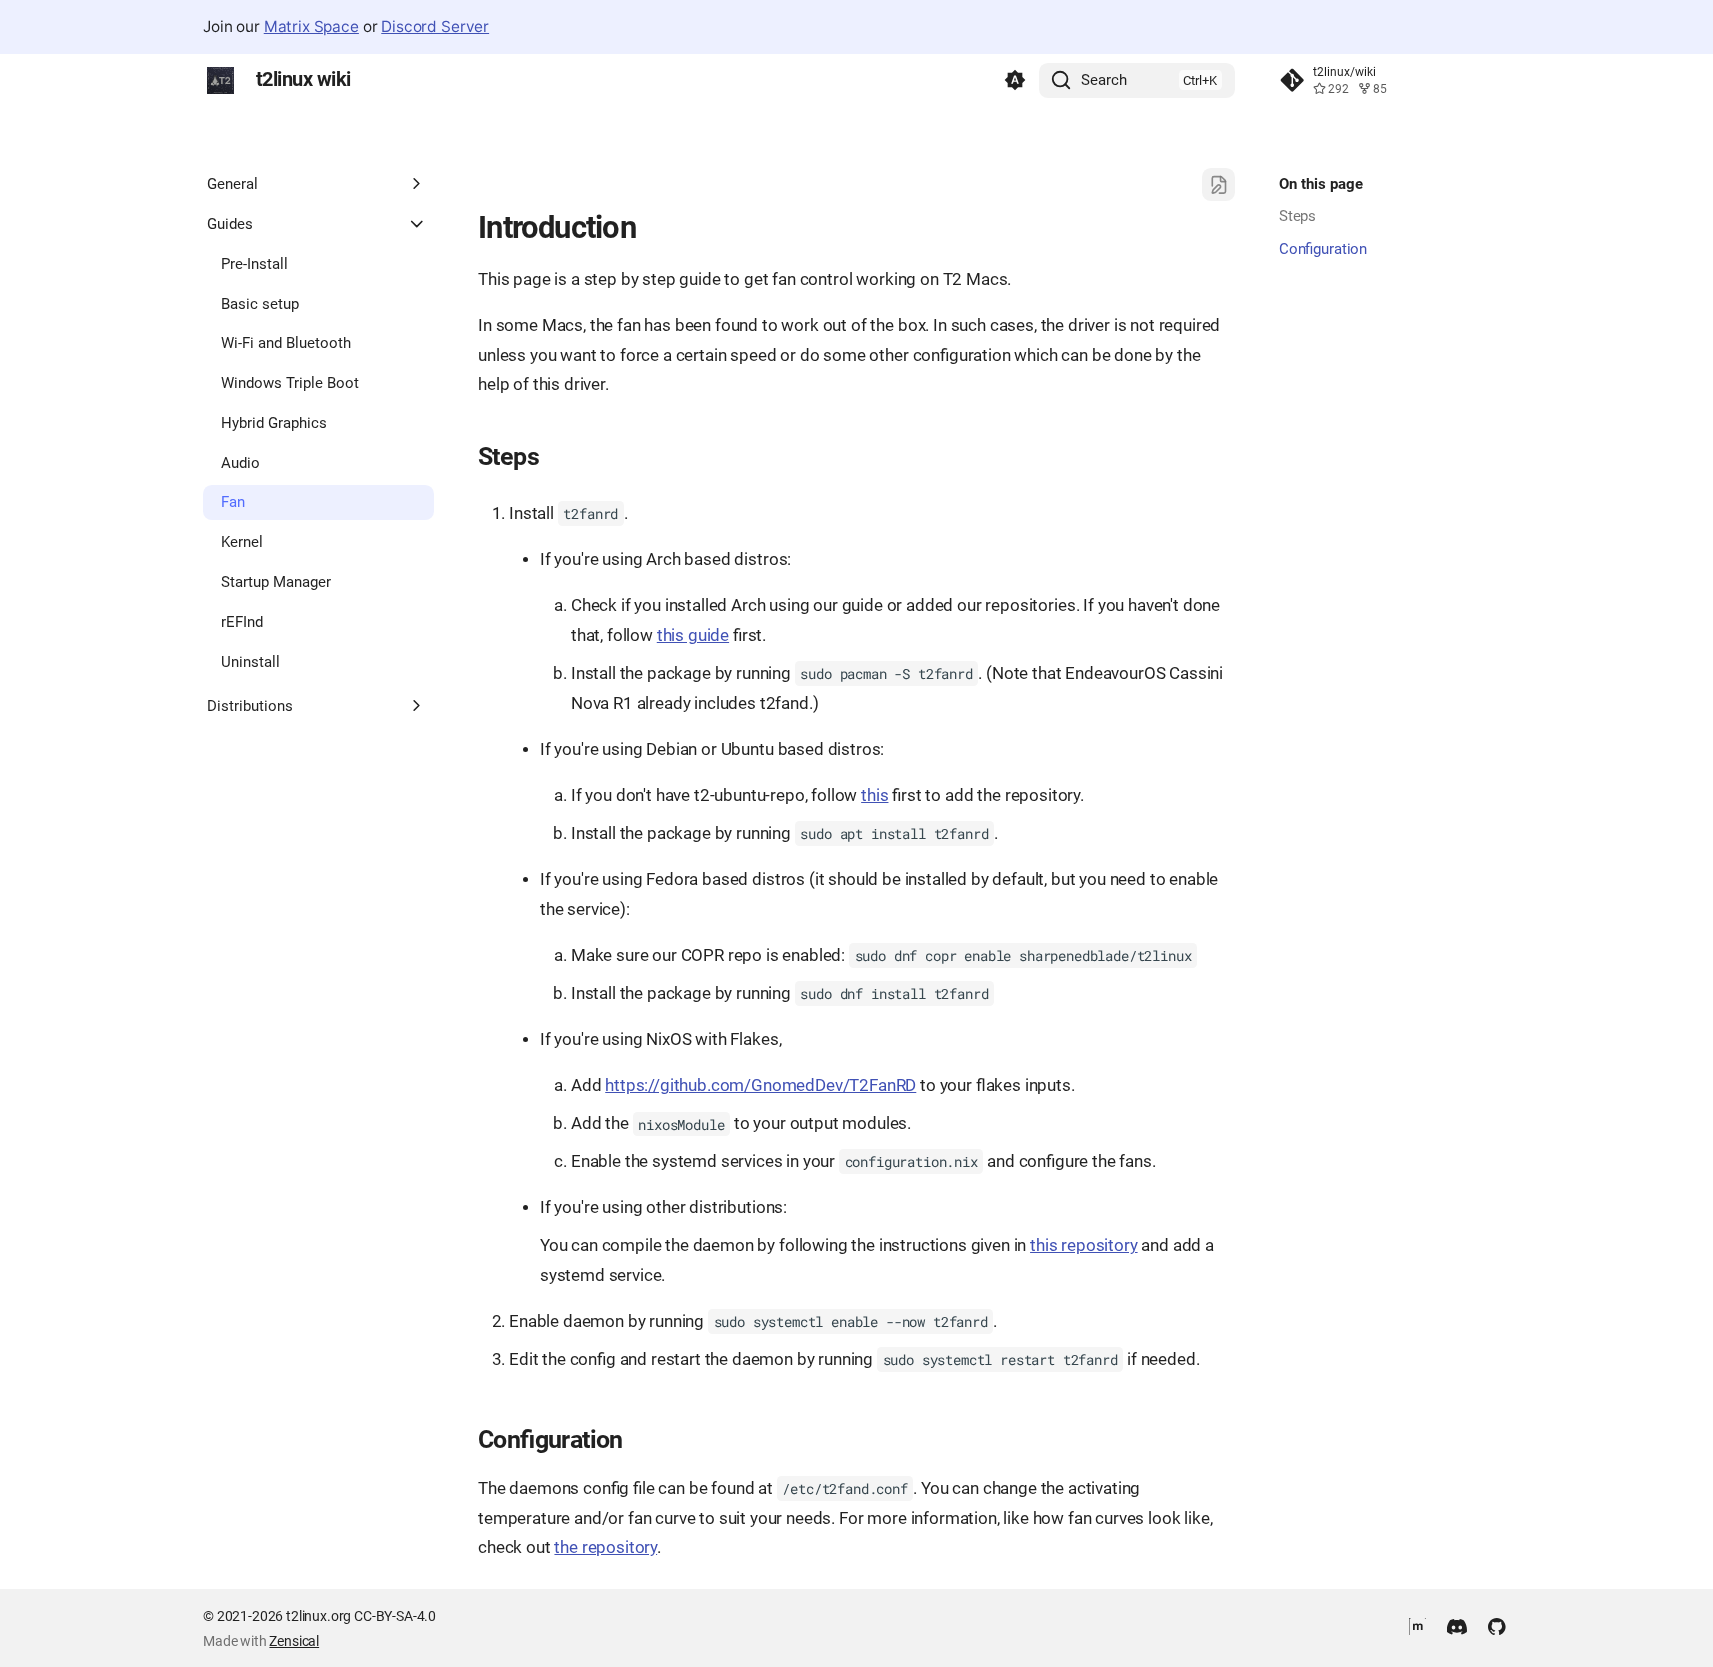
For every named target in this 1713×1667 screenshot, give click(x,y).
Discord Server (435, 26)
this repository (1084, 1245)
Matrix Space (311, 26)
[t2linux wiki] (221, 81)
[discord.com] (1457, 1625)
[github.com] (1496, 1625)
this (874, 795)
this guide (693, 635)
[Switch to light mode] (1015, 81)
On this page (1321, 184)
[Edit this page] (1218, 184)
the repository (605, 1547)
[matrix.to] (1417, 1625)
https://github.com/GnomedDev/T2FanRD (760, 1085)
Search (1104, 80)
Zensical (294, 1641)
